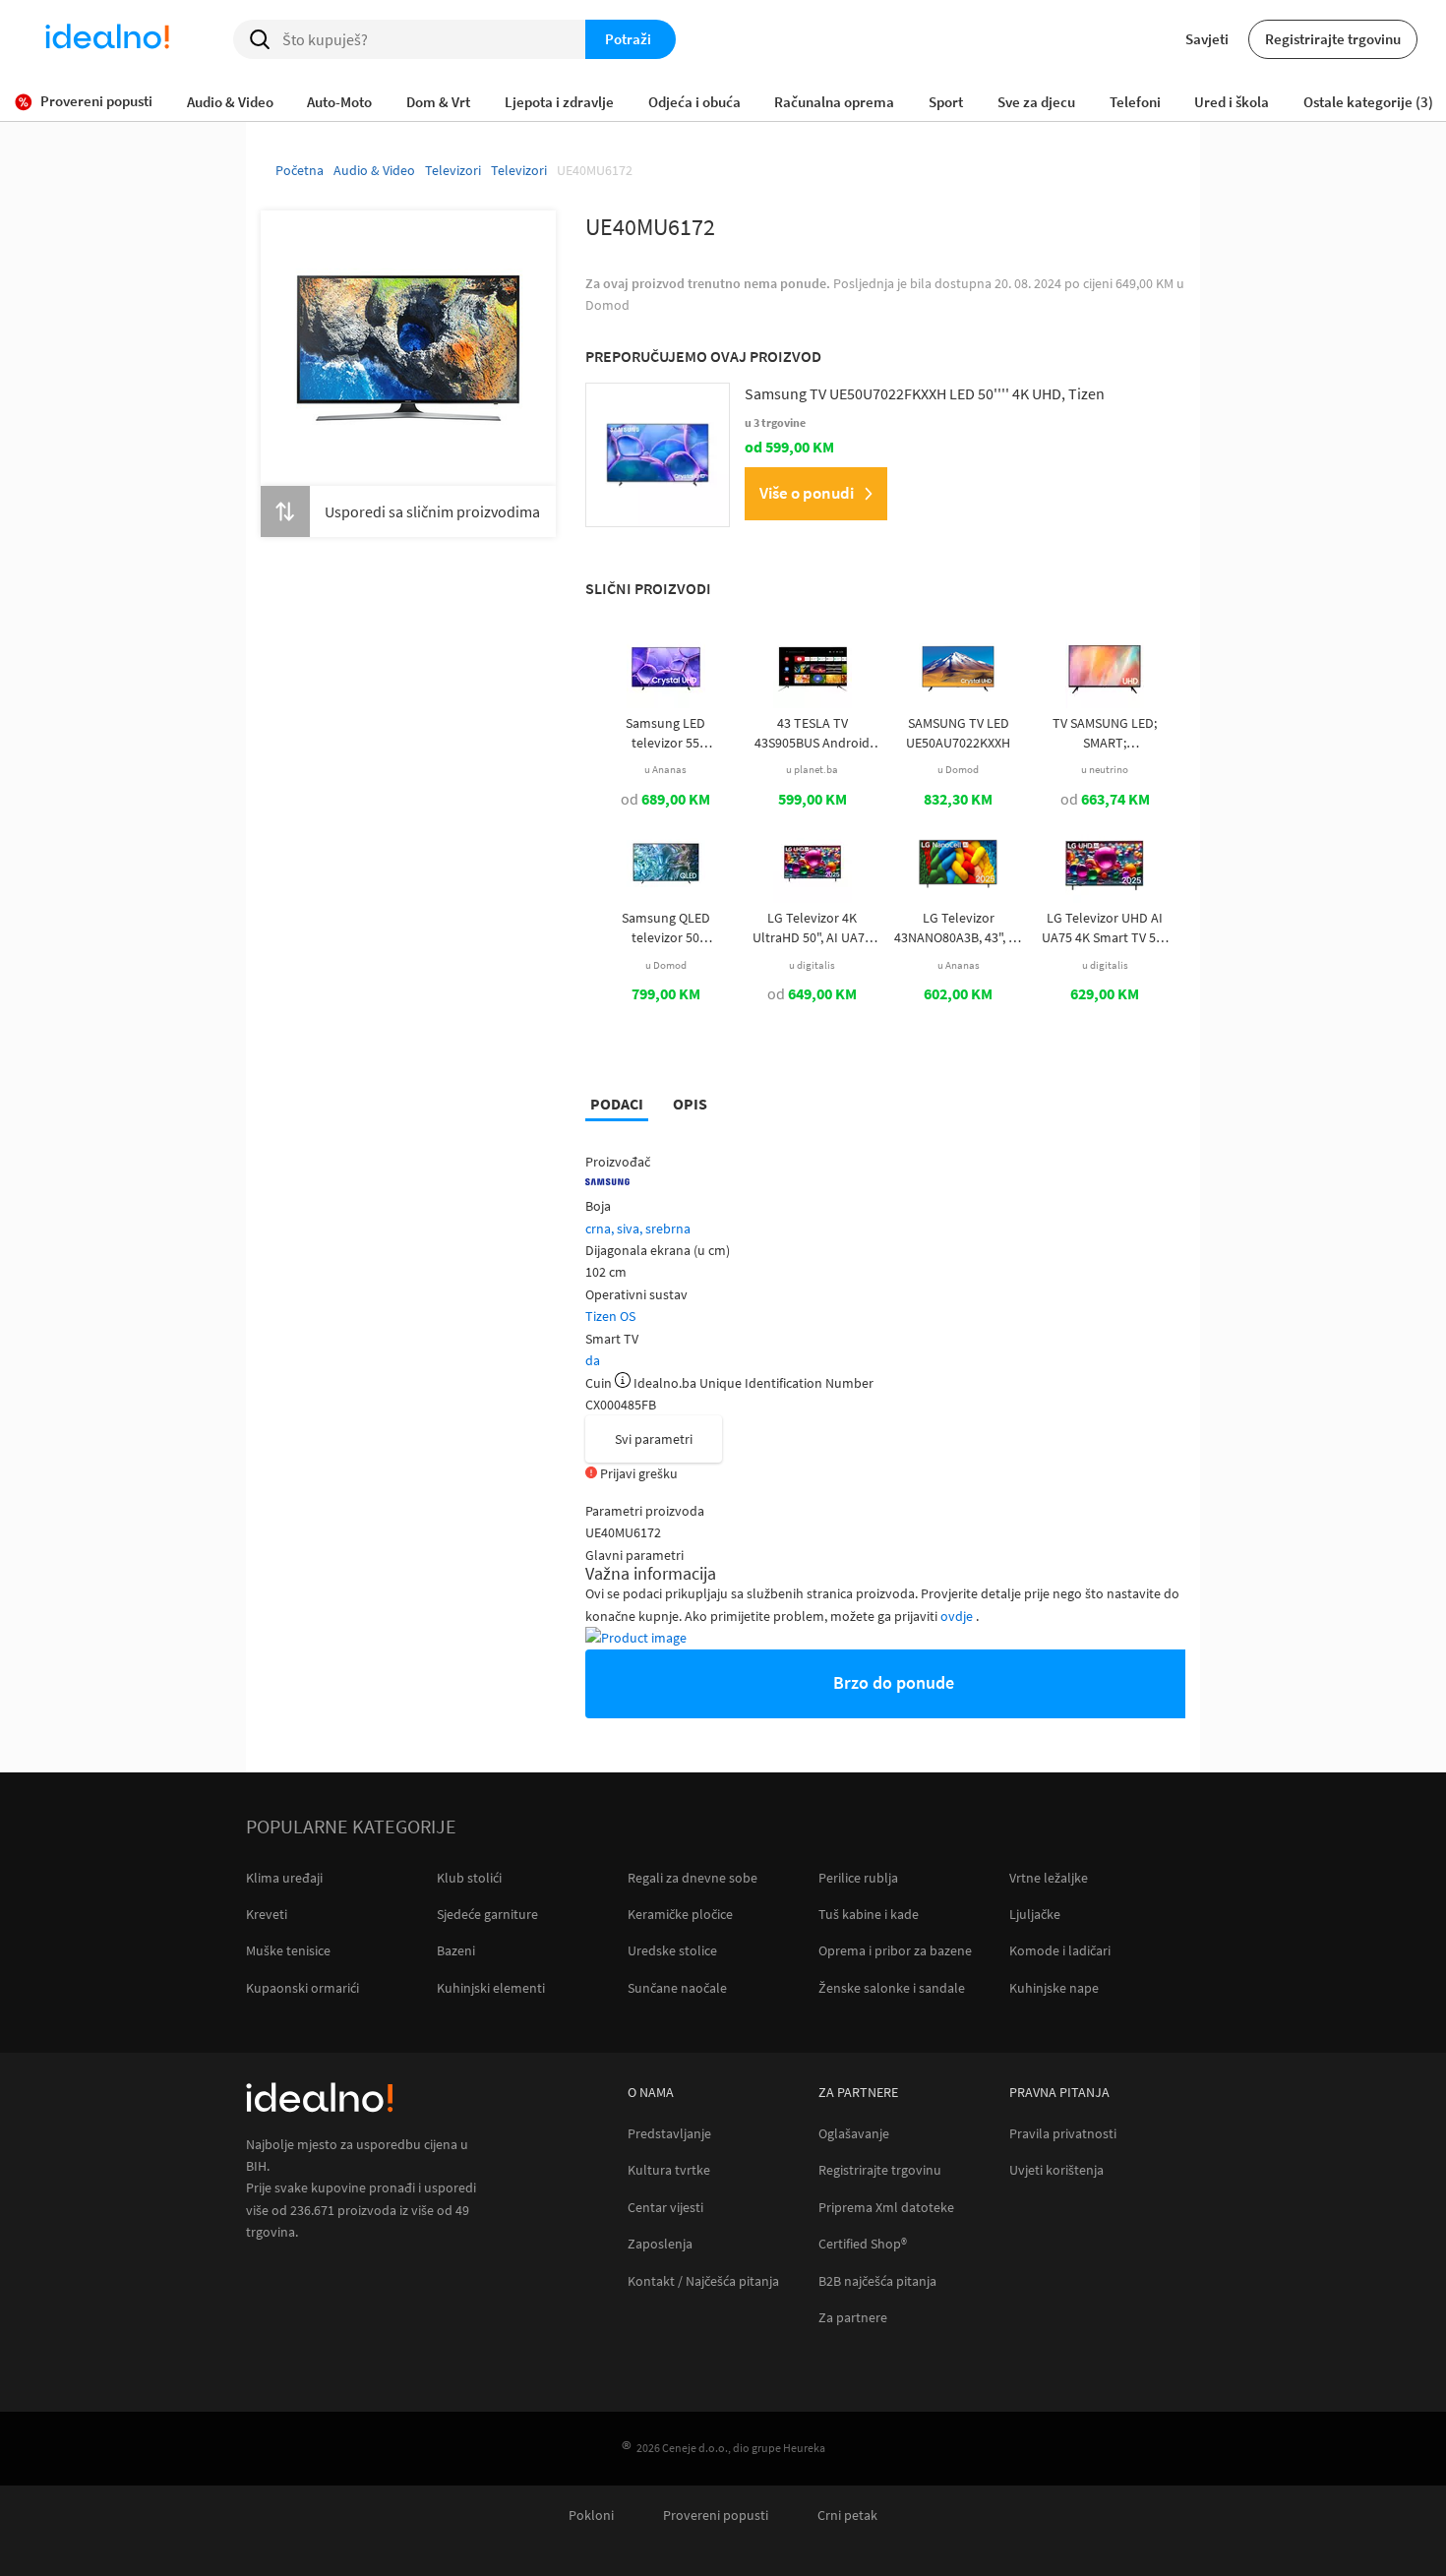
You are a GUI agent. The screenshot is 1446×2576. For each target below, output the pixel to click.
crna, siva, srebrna (638, 1228)
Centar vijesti (665, 2208)
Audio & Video (374, 170)
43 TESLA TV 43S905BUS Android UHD (812, 733)
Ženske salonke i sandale (892, 1988)
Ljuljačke (1035, 1914)
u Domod (958, 769)
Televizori (453, 170)
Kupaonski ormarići (302, 1988)
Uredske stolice (672, 1950)
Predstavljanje (669, 2134)
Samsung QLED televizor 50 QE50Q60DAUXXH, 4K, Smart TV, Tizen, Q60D (665, 928)
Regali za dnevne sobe (693, 1878)
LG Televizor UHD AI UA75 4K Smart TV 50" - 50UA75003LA (1105, 928)
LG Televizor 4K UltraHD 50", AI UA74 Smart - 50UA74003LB (812, 928)
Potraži (628, 39)
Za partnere (853, 2318)
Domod (607, 305)
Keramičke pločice (680, 1914)
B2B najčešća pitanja (877, 2281)
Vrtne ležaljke (1049, 1878)
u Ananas (665, 769)
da (593, 1360)
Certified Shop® (863, 2244)
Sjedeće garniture (487, 1914)
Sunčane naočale (677, 1988)
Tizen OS (610, 1316)
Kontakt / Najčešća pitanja (703, 2281)
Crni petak (847, 2516)
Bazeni (456, 1950)
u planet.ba (812, 769)
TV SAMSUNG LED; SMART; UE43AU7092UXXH (1105, 733)
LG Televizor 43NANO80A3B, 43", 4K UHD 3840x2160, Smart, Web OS (959, 928)
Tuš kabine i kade (869, 1914)
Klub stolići (469, 1878)
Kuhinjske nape (1054, 1988)
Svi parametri (654, 1439)
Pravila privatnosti (1063, 2134)
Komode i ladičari (1060, 1950)
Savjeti (1207, 39)
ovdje (958, 1616)
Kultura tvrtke (669, 2170)
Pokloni (591, 2516)
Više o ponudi (807, 493)
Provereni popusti (716, 2516)
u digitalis (812, 965)
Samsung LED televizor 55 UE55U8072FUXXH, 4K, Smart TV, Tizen (666, 733)
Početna (300, 170)
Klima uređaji (284, 1878)
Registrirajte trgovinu (1333, 39)
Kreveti (267, 1914)
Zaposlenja (660, 2244)
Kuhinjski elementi (491, 1988)
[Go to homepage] (107, 39)
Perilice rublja (858, 1878)
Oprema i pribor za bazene (895, 1950)
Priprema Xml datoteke (886, 2208)
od (665, 799)
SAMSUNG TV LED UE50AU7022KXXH (958, 733)
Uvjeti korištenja (1056, 2170)
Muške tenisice (288, 1950)
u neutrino (1105, 769)
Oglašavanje (854, 2134)
